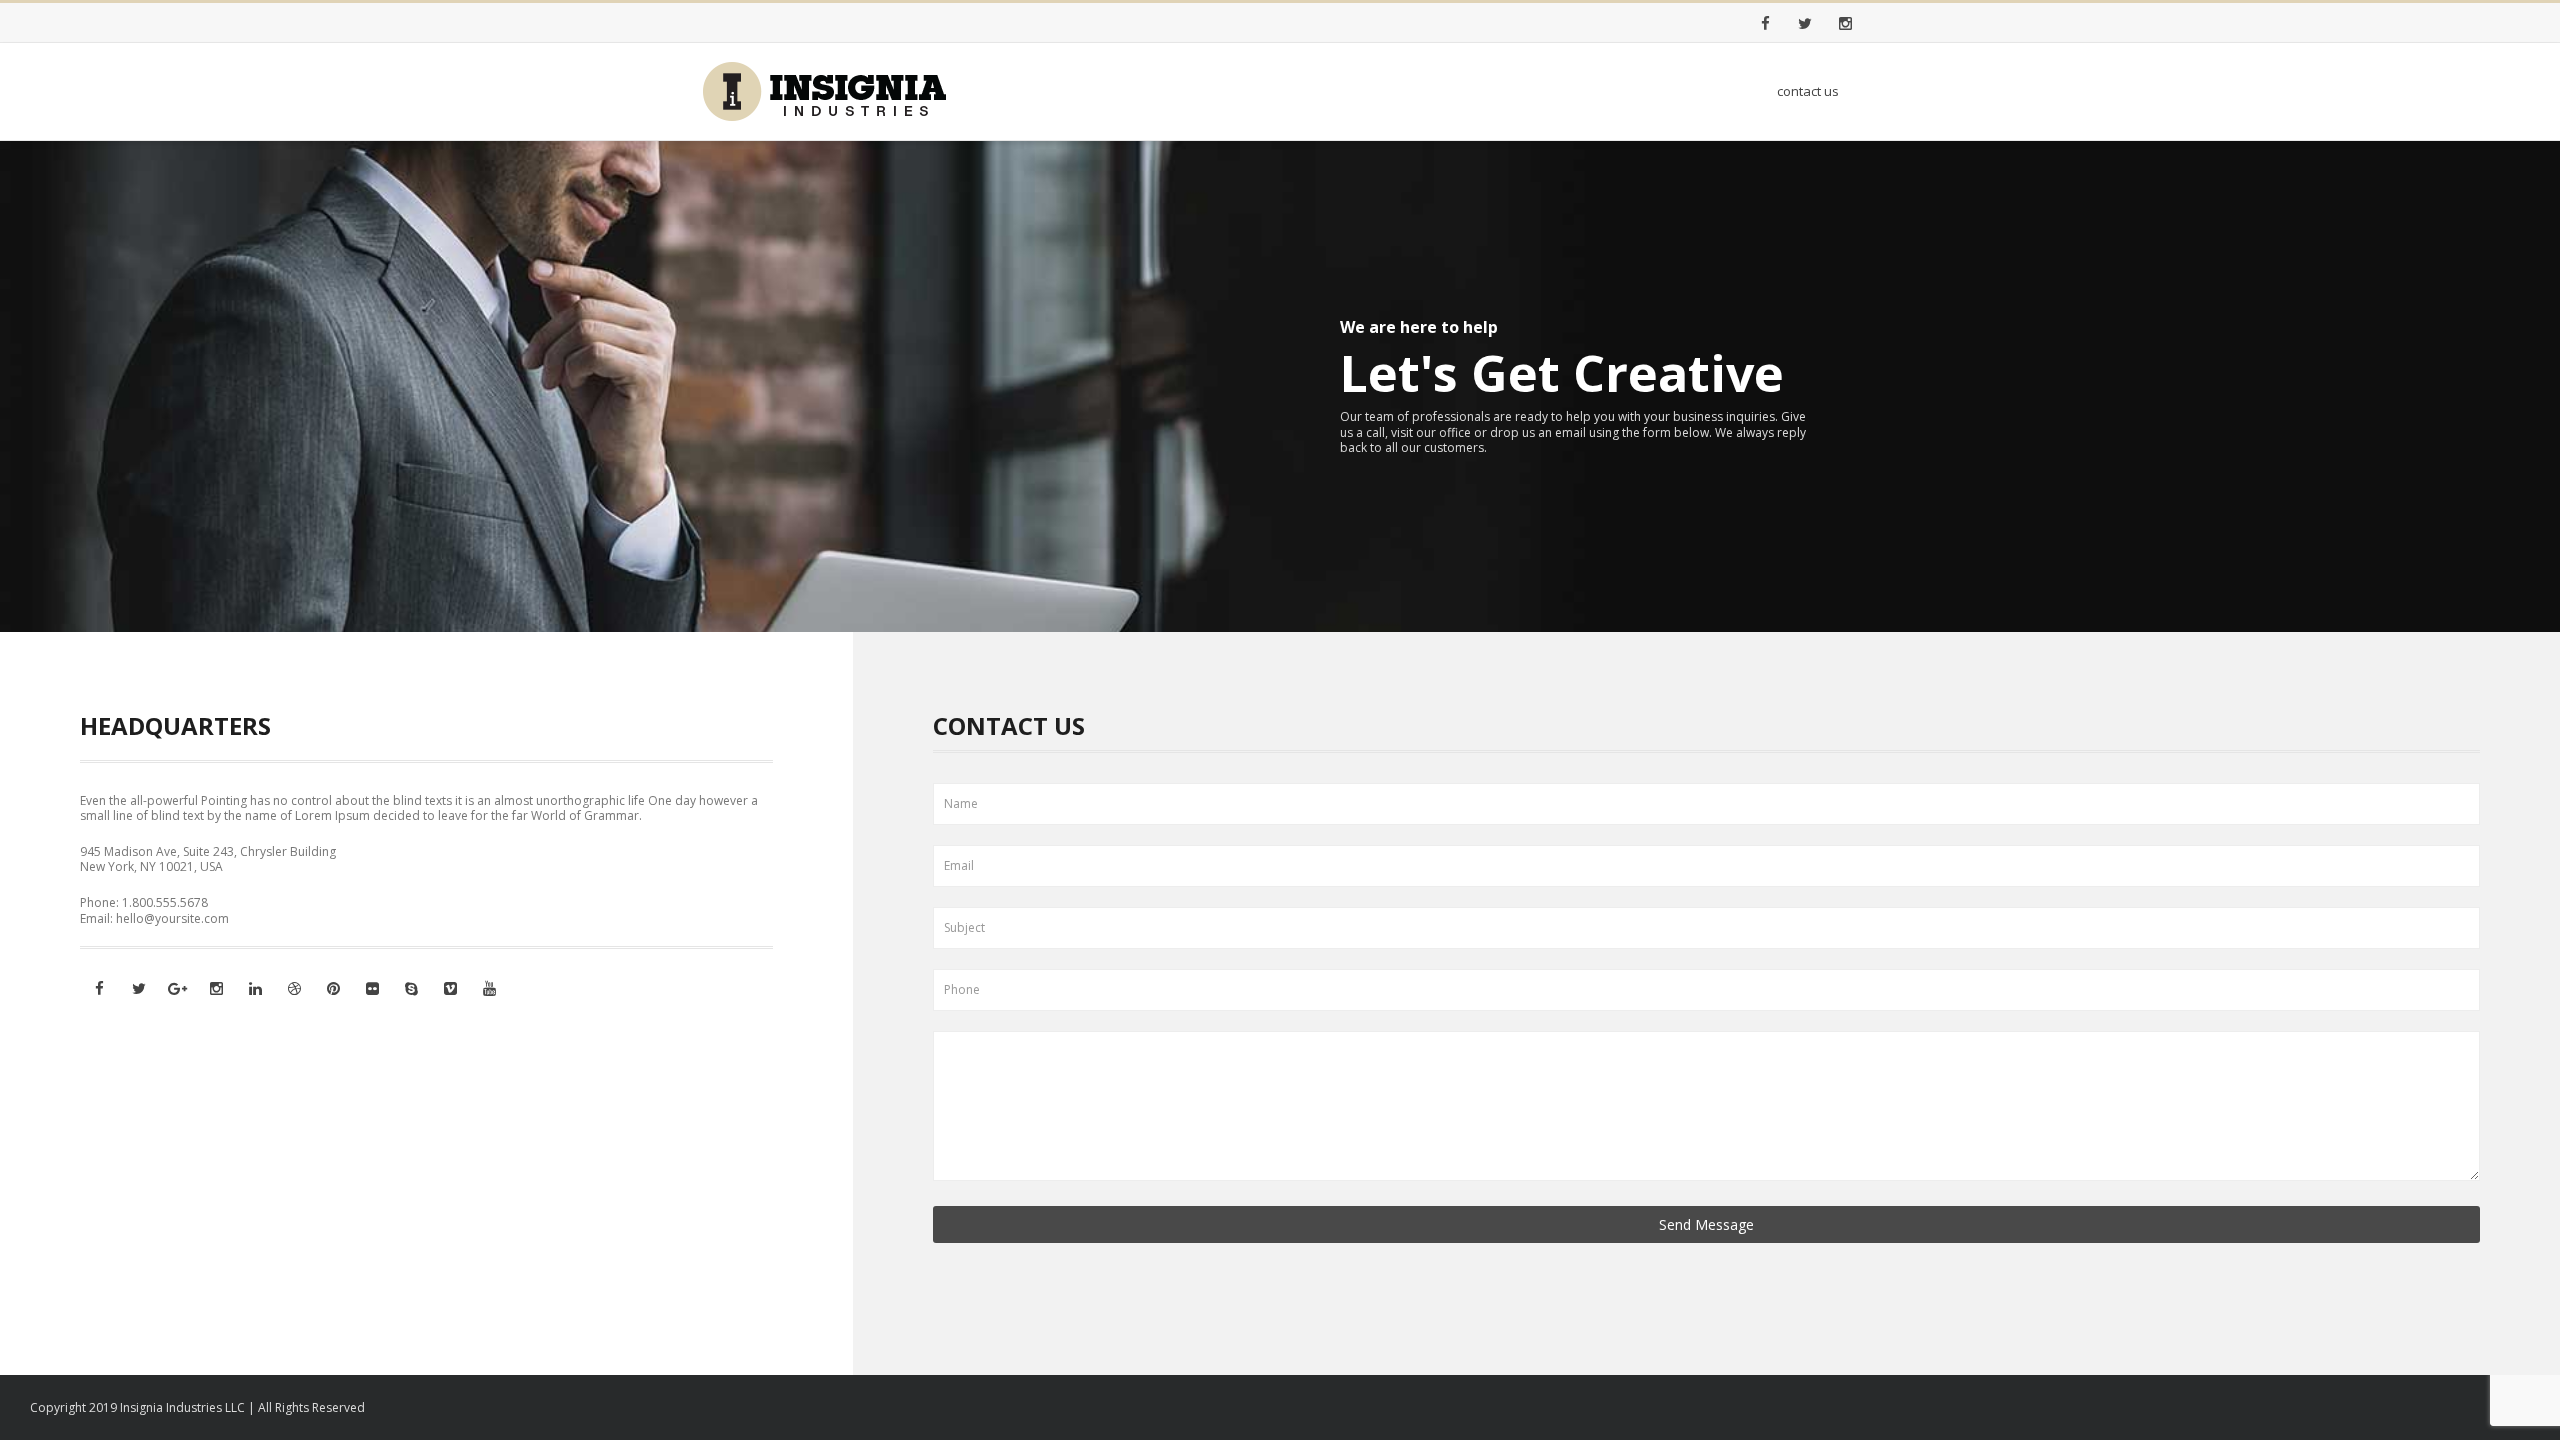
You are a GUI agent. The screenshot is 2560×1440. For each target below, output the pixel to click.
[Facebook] (1765, 23)
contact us (1808, 91)
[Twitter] (1805, 23)
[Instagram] (1845, 23)
